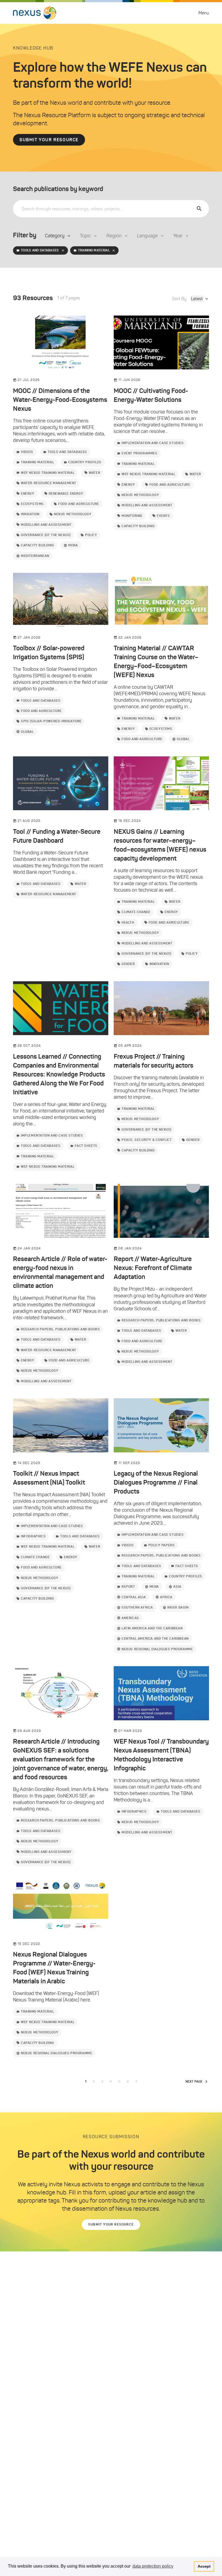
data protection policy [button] (153, 2566)
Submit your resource (49, 140)
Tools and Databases (40, 250)
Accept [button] (204, 2566)
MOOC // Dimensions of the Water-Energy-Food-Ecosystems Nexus (60, 400)
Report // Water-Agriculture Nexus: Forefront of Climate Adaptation (153, 1268)
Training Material (94, 250)
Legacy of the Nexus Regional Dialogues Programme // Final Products (156, 1482)
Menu (204, 13)
